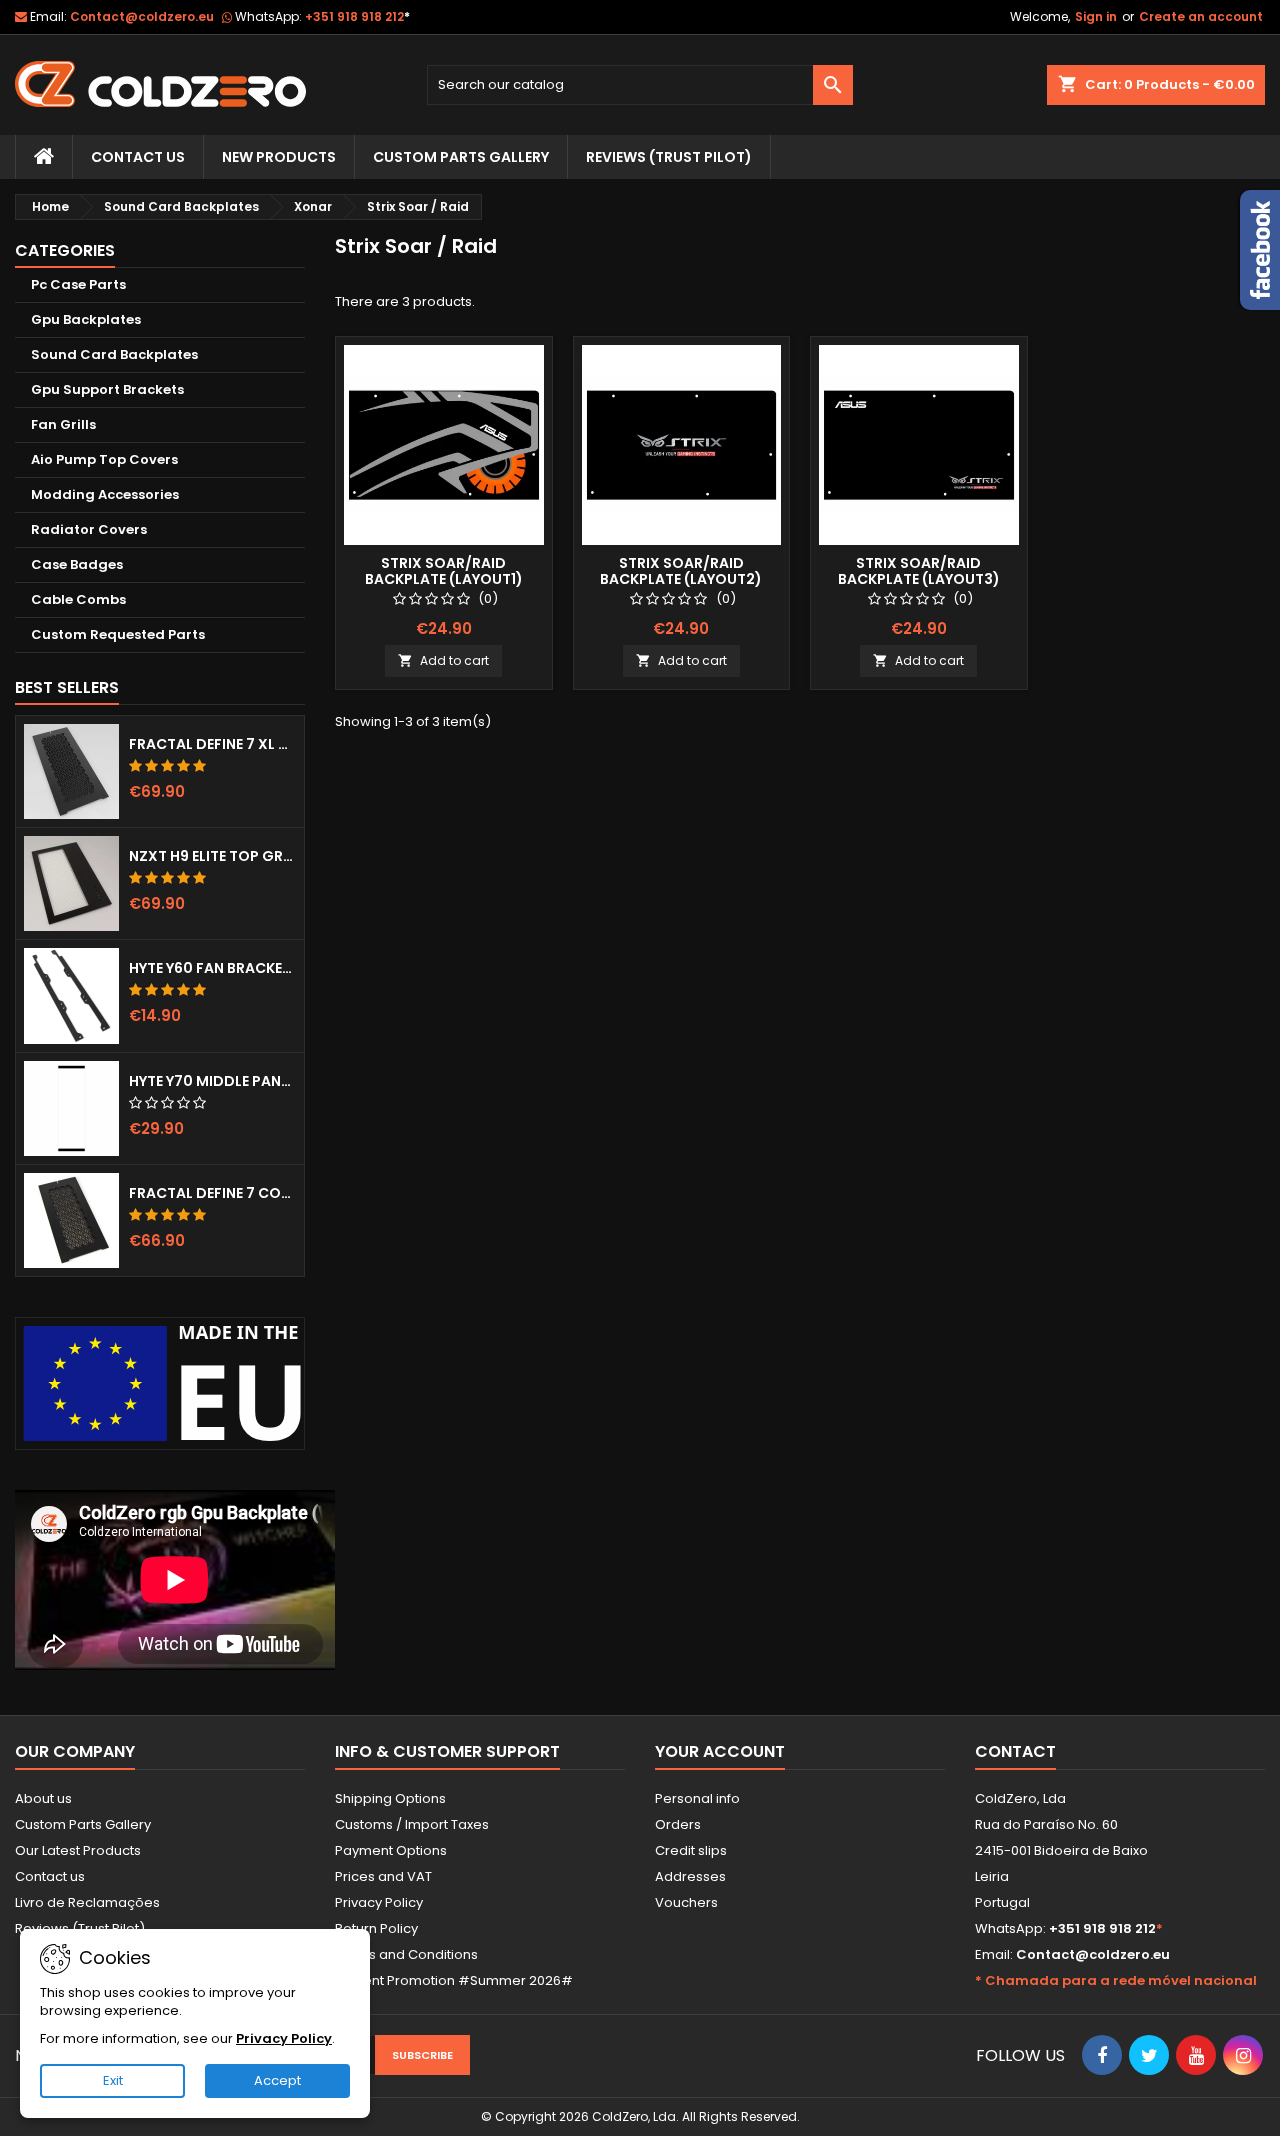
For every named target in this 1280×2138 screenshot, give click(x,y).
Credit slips (691, 1850)
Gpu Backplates (86, 319)
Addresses (690, 1876)
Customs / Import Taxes (412, 1824)
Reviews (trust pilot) (669, 157)
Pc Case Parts (78, 284)
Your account (720, 1751)
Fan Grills (63, 424)
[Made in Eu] (160, 1383)
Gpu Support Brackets (107, 389)
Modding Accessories (105, 494)
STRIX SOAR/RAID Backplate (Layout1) (444, 571)
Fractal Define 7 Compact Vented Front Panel (212, 1193)
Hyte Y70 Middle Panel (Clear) (212, 1081)
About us (43, 1798)
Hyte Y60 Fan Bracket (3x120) (212, 968)
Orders (678, 1824)
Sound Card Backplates (114, 354)
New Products (279, 157)
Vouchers (686, 1902)
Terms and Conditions (406, 1954)
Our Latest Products (78, 1850)
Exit (113, 2080)
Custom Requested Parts (118, 634)
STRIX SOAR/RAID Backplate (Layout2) (681, 571)
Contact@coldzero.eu (142, 16)
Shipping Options (390, 1798)
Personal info (697, 1798)
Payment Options (391, 1850)
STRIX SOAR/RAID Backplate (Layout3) (919, 571)
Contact (1015, 1751)
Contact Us (138, 157)
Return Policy (376, 1928)
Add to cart (443, 660)
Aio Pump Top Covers (104, 459)
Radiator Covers (89, 529)
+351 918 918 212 (357, 16)
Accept (277, 2080)
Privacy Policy (379, 1902)
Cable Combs (78, 599)
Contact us (50, 1876)
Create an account (1201, 16)
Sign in (1096, 16)
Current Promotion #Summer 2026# (454, 1980)
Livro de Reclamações (87, 1902)
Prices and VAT (383, 1876)
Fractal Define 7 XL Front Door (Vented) (212, 744)
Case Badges (77, 564)
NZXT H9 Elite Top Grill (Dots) (212, 856)
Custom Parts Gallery (461, 157)
